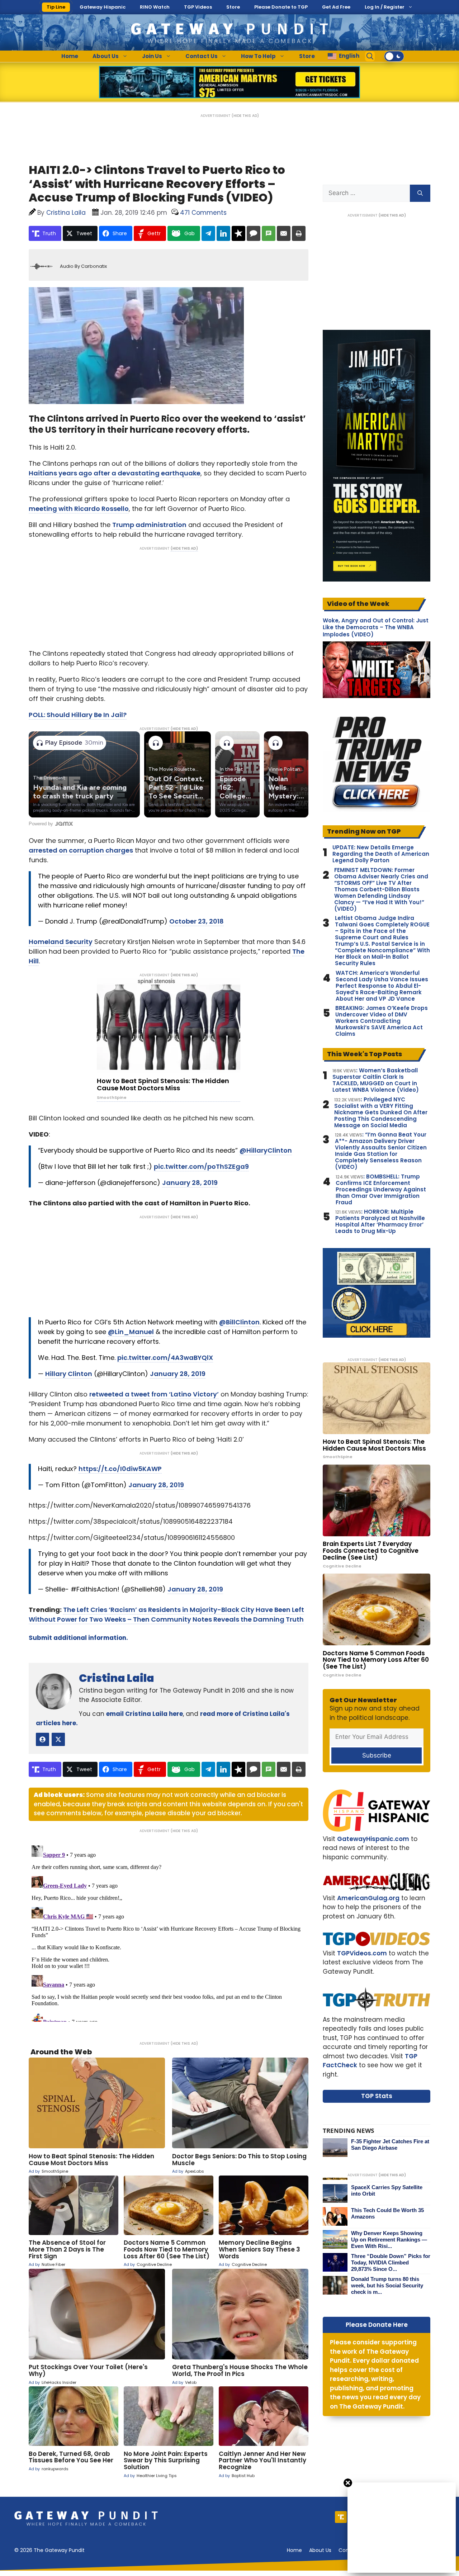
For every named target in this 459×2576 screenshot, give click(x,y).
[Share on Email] (284, 233)
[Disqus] (169, 1932)
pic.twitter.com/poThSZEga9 (201, 1166)
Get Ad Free (336, 7)
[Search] (420, 193)
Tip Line (56, 7)
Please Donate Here (377, 2325)
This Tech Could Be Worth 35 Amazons (387, 2213)
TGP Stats (377, 2096)
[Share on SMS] (269, 233)
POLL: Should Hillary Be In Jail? (78, 715)
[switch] (394, 56)
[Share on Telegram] (208, 233)
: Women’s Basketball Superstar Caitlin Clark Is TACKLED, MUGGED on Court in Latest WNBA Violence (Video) (376, 1080)
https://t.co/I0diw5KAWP (120, 1469)
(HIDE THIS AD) (245, 116)
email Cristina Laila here (145, 1714)
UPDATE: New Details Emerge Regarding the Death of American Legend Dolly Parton (381, 854)
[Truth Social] (341, 2517)
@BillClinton (239, 1322)
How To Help (258, 56)
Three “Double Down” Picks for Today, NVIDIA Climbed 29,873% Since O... (391, 2262)
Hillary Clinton (69, 1374)
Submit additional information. (78, 1638)
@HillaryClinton (266, 1150)
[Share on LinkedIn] (223, 233)
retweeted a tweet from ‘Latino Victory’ (154, 1394)
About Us (106, 56)
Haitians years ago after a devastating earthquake (115, 473)
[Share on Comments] (254, 233)
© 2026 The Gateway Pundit (49, 2550)
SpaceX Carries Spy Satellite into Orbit (387, 2190)
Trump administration (149, 525)
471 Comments (203, 213)
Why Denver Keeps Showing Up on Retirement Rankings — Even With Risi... (389, 2240)
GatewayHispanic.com (373, 1839)
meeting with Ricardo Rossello (79, 509)
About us (320, 2550)
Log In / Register (385, 7)
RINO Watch (155, 7)
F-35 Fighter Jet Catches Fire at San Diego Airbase (390, 2145)
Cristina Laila (117, 1678)
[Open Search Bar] (370, 56)
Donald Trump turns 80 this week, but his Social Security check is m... (387, 2285)
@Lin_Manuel (131, 1332)
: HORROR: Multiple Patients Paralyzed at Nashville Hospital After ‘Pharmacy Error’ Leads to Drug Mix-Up (380, 1221)
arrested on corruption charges (81, 850)
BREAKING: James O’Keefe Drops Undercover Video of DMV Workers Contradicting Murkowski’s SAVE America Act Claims (382, 1021)
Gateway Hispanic (103, 7)
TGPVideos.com (362, 1953)
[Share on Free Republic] (238, 233)
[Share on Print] (299, 233)
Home (70, 56)
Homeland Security (61, 942)
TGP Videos (198, 7)
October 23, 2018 (197, 921)
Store (233, 7)
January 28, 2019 (190, 1183)
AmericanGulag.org (368, 1898)
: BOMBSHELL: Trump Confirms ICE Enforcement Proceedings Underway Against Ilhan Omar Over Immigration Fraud (381, 1190)
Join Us (152, 56)
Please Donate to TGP (281, 7)
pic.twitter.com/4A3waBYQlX (165, 1358)
